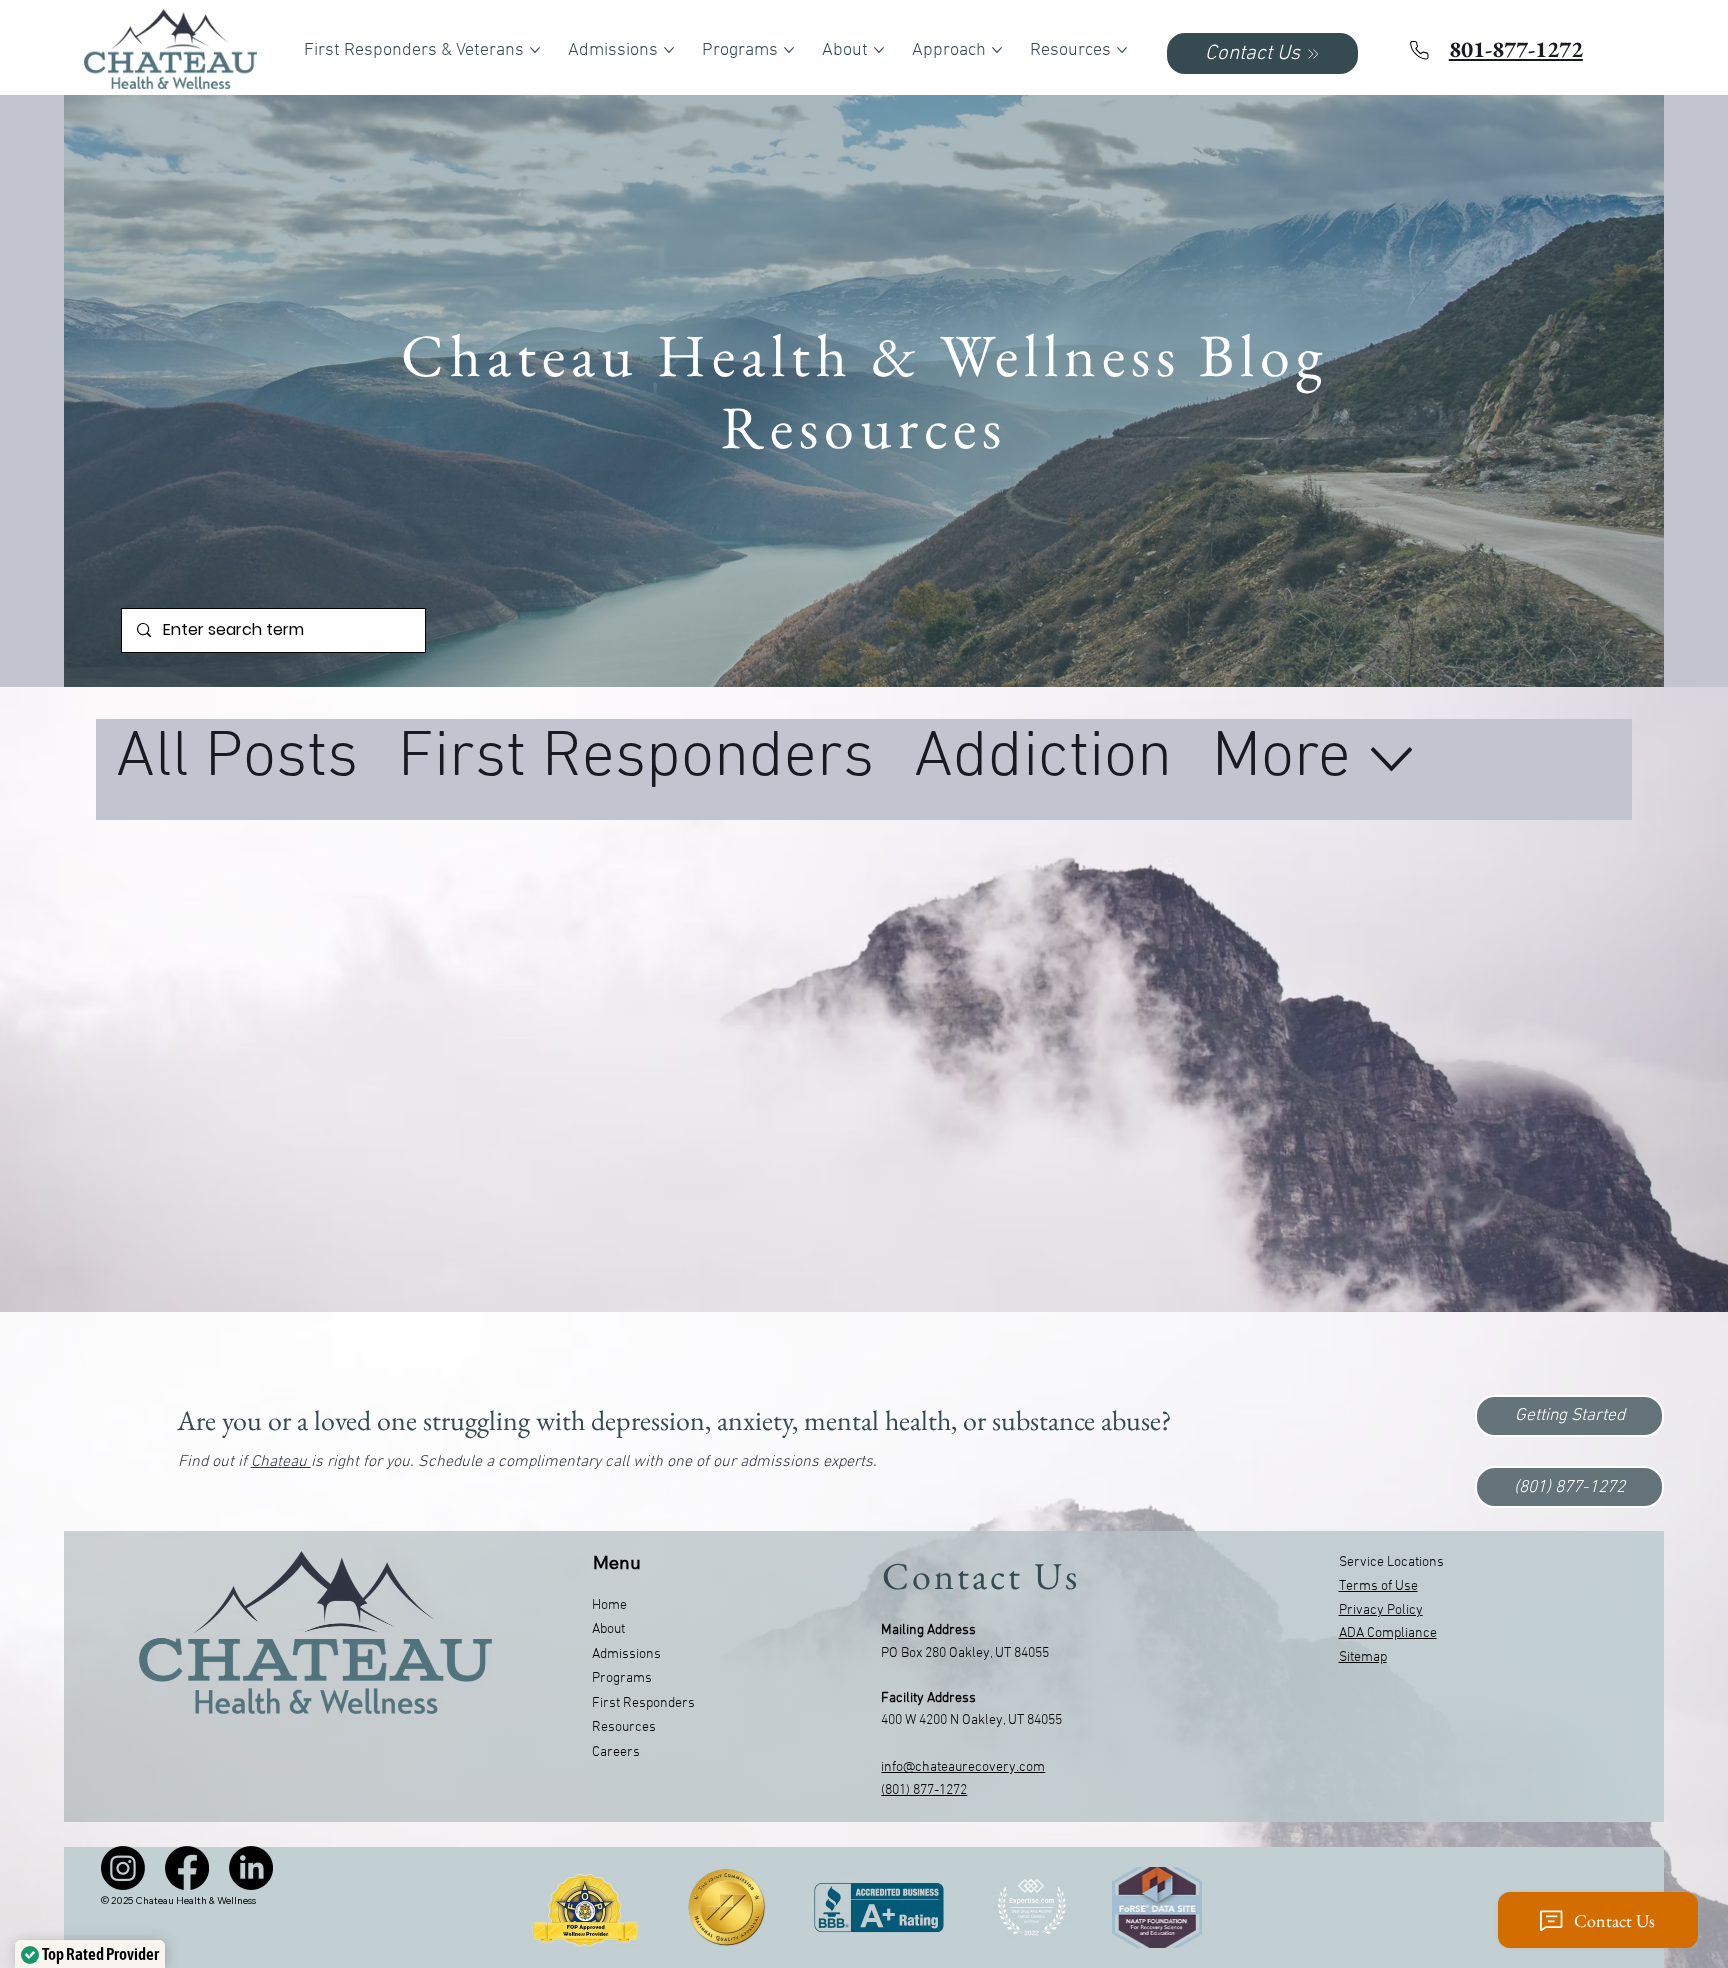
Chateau (281, 1462)
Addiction (1043, 759)
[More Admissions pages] (669, 50)
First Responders (636, 759)
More (1281, 759)
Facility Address (928, 1698)
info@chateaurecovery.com (963, 1767)
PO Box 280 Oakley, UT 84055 (965, 1653)
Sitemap (1363, 1657)
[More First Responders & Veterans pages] (535, 50)
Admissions (626, 1654)
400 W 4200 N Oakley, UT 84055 (971, 1720)
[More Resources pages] (1122, 50)
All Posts (237, 759)
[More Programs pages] (789, 50)
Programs (622, 1678)
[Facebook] (187, 1868)
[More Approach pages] (997, 50)
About (608, 1629)
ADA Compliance (1388, 1633)
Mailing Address (928, 1630)
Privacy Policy (1381, 1610)
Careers (616, 1752)
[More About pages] (879, 50)
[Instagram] (123, 1868)
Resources (624, 1727)
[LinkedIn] (251, 1868)
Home (609, 1605)
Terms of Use (1378, 1586)
